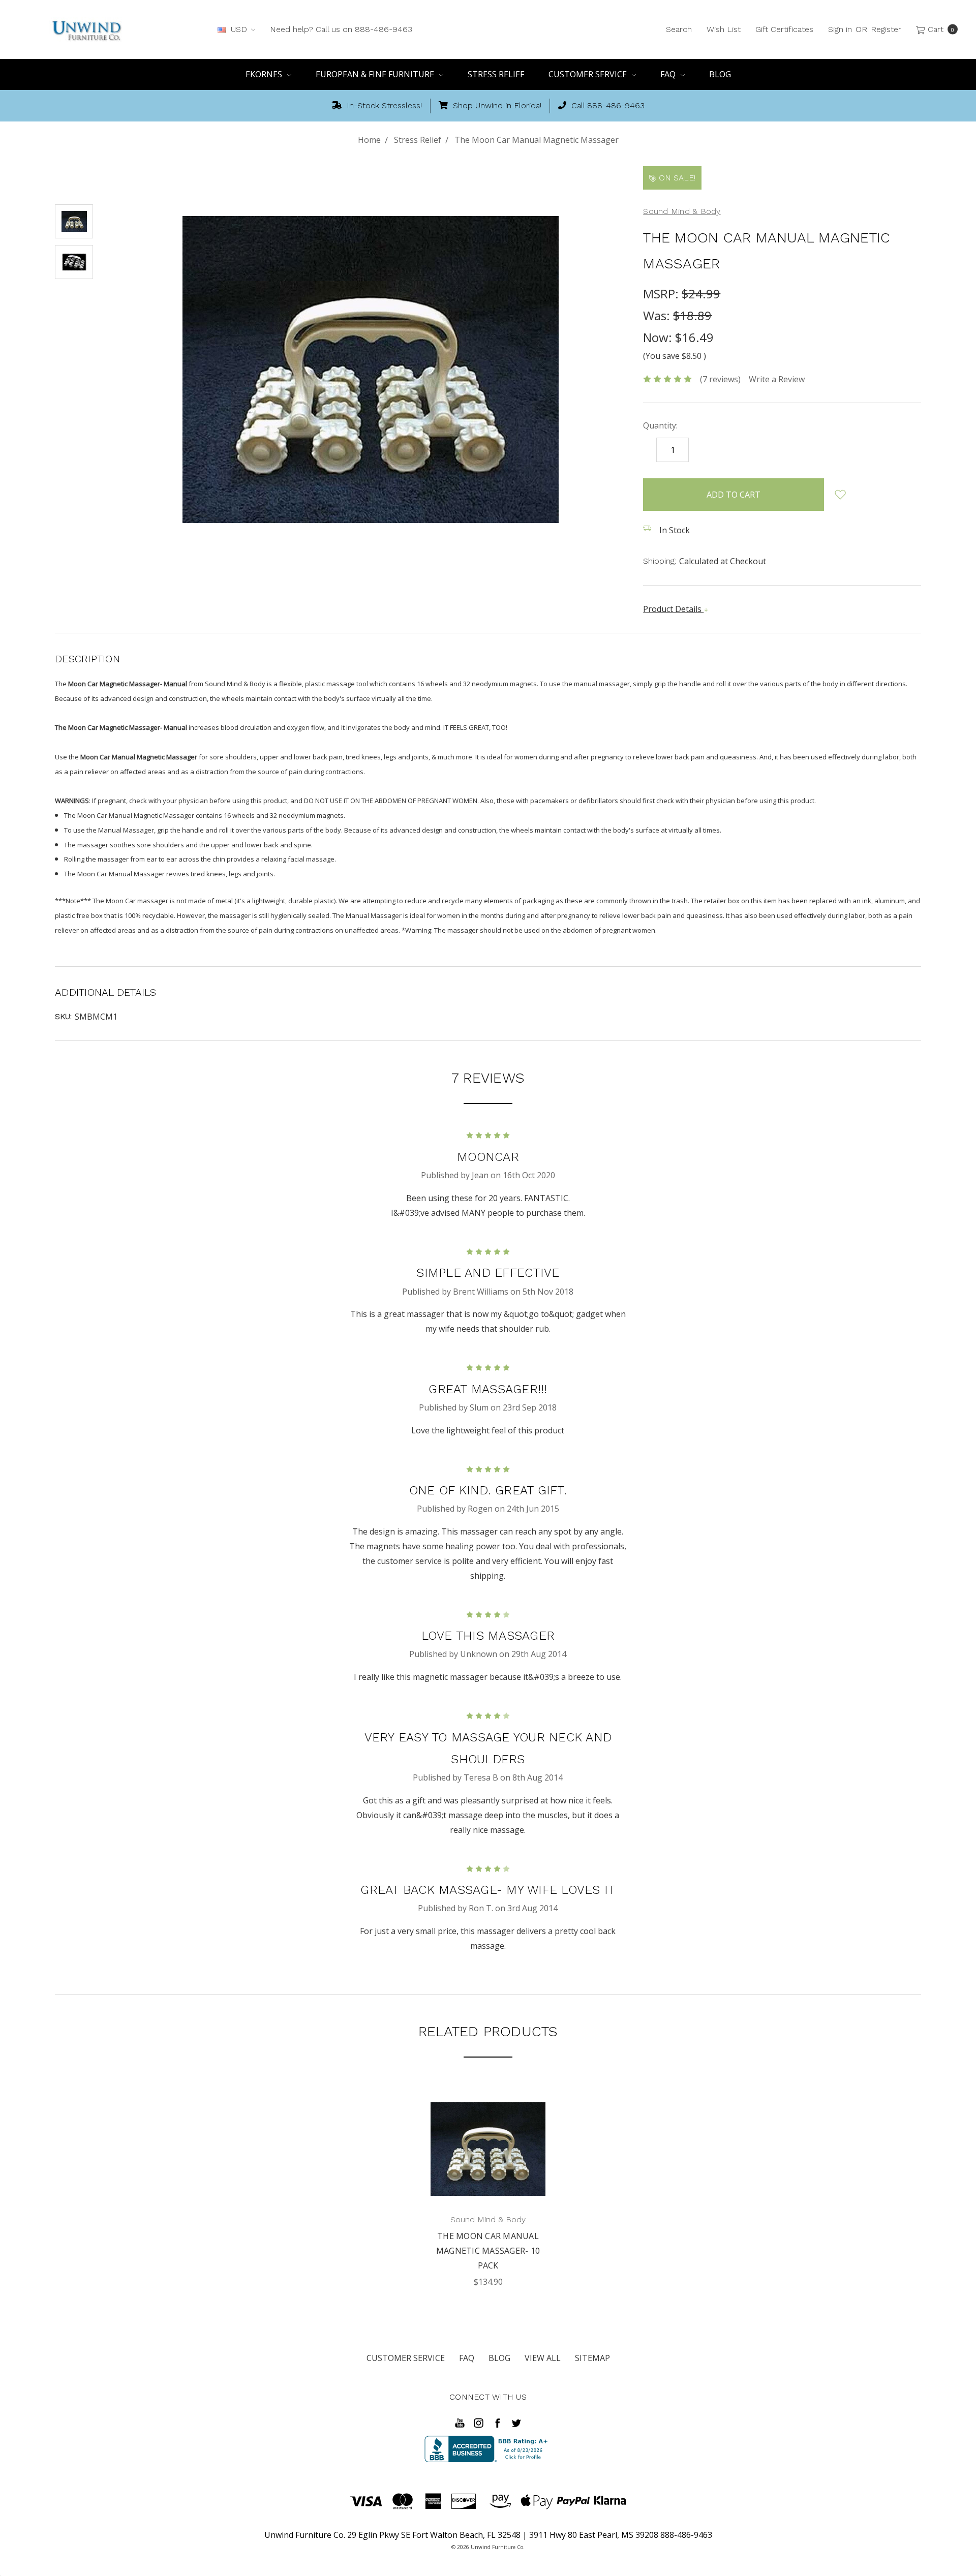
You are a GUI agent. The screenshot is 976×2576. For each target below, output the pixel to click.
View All (543, 2358)
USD (239, 29)
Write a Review (777, 379)
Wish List (724, 29)
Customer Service (589, 74)
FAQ (669, 74)
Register (886, 29)
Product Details (673, 609)
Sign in (840, 29)
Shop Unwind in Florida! (496, 105)
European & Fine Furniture (376, 74)
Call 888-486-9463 (607, 105)
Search (679, 29)
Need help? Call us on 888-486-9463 (341, 29)
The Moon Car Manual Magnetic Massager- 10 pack (488, 2251)
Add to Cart (488, 2182)
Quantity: (660, 425)
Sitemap (592, 2358)
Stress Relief (496, 74)
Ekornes (265, 74)
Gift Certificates (784, 29)
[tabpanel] (488, 2190)
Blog (720, 74)
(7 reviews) (720, 379)
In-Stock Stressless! (383, 105)
